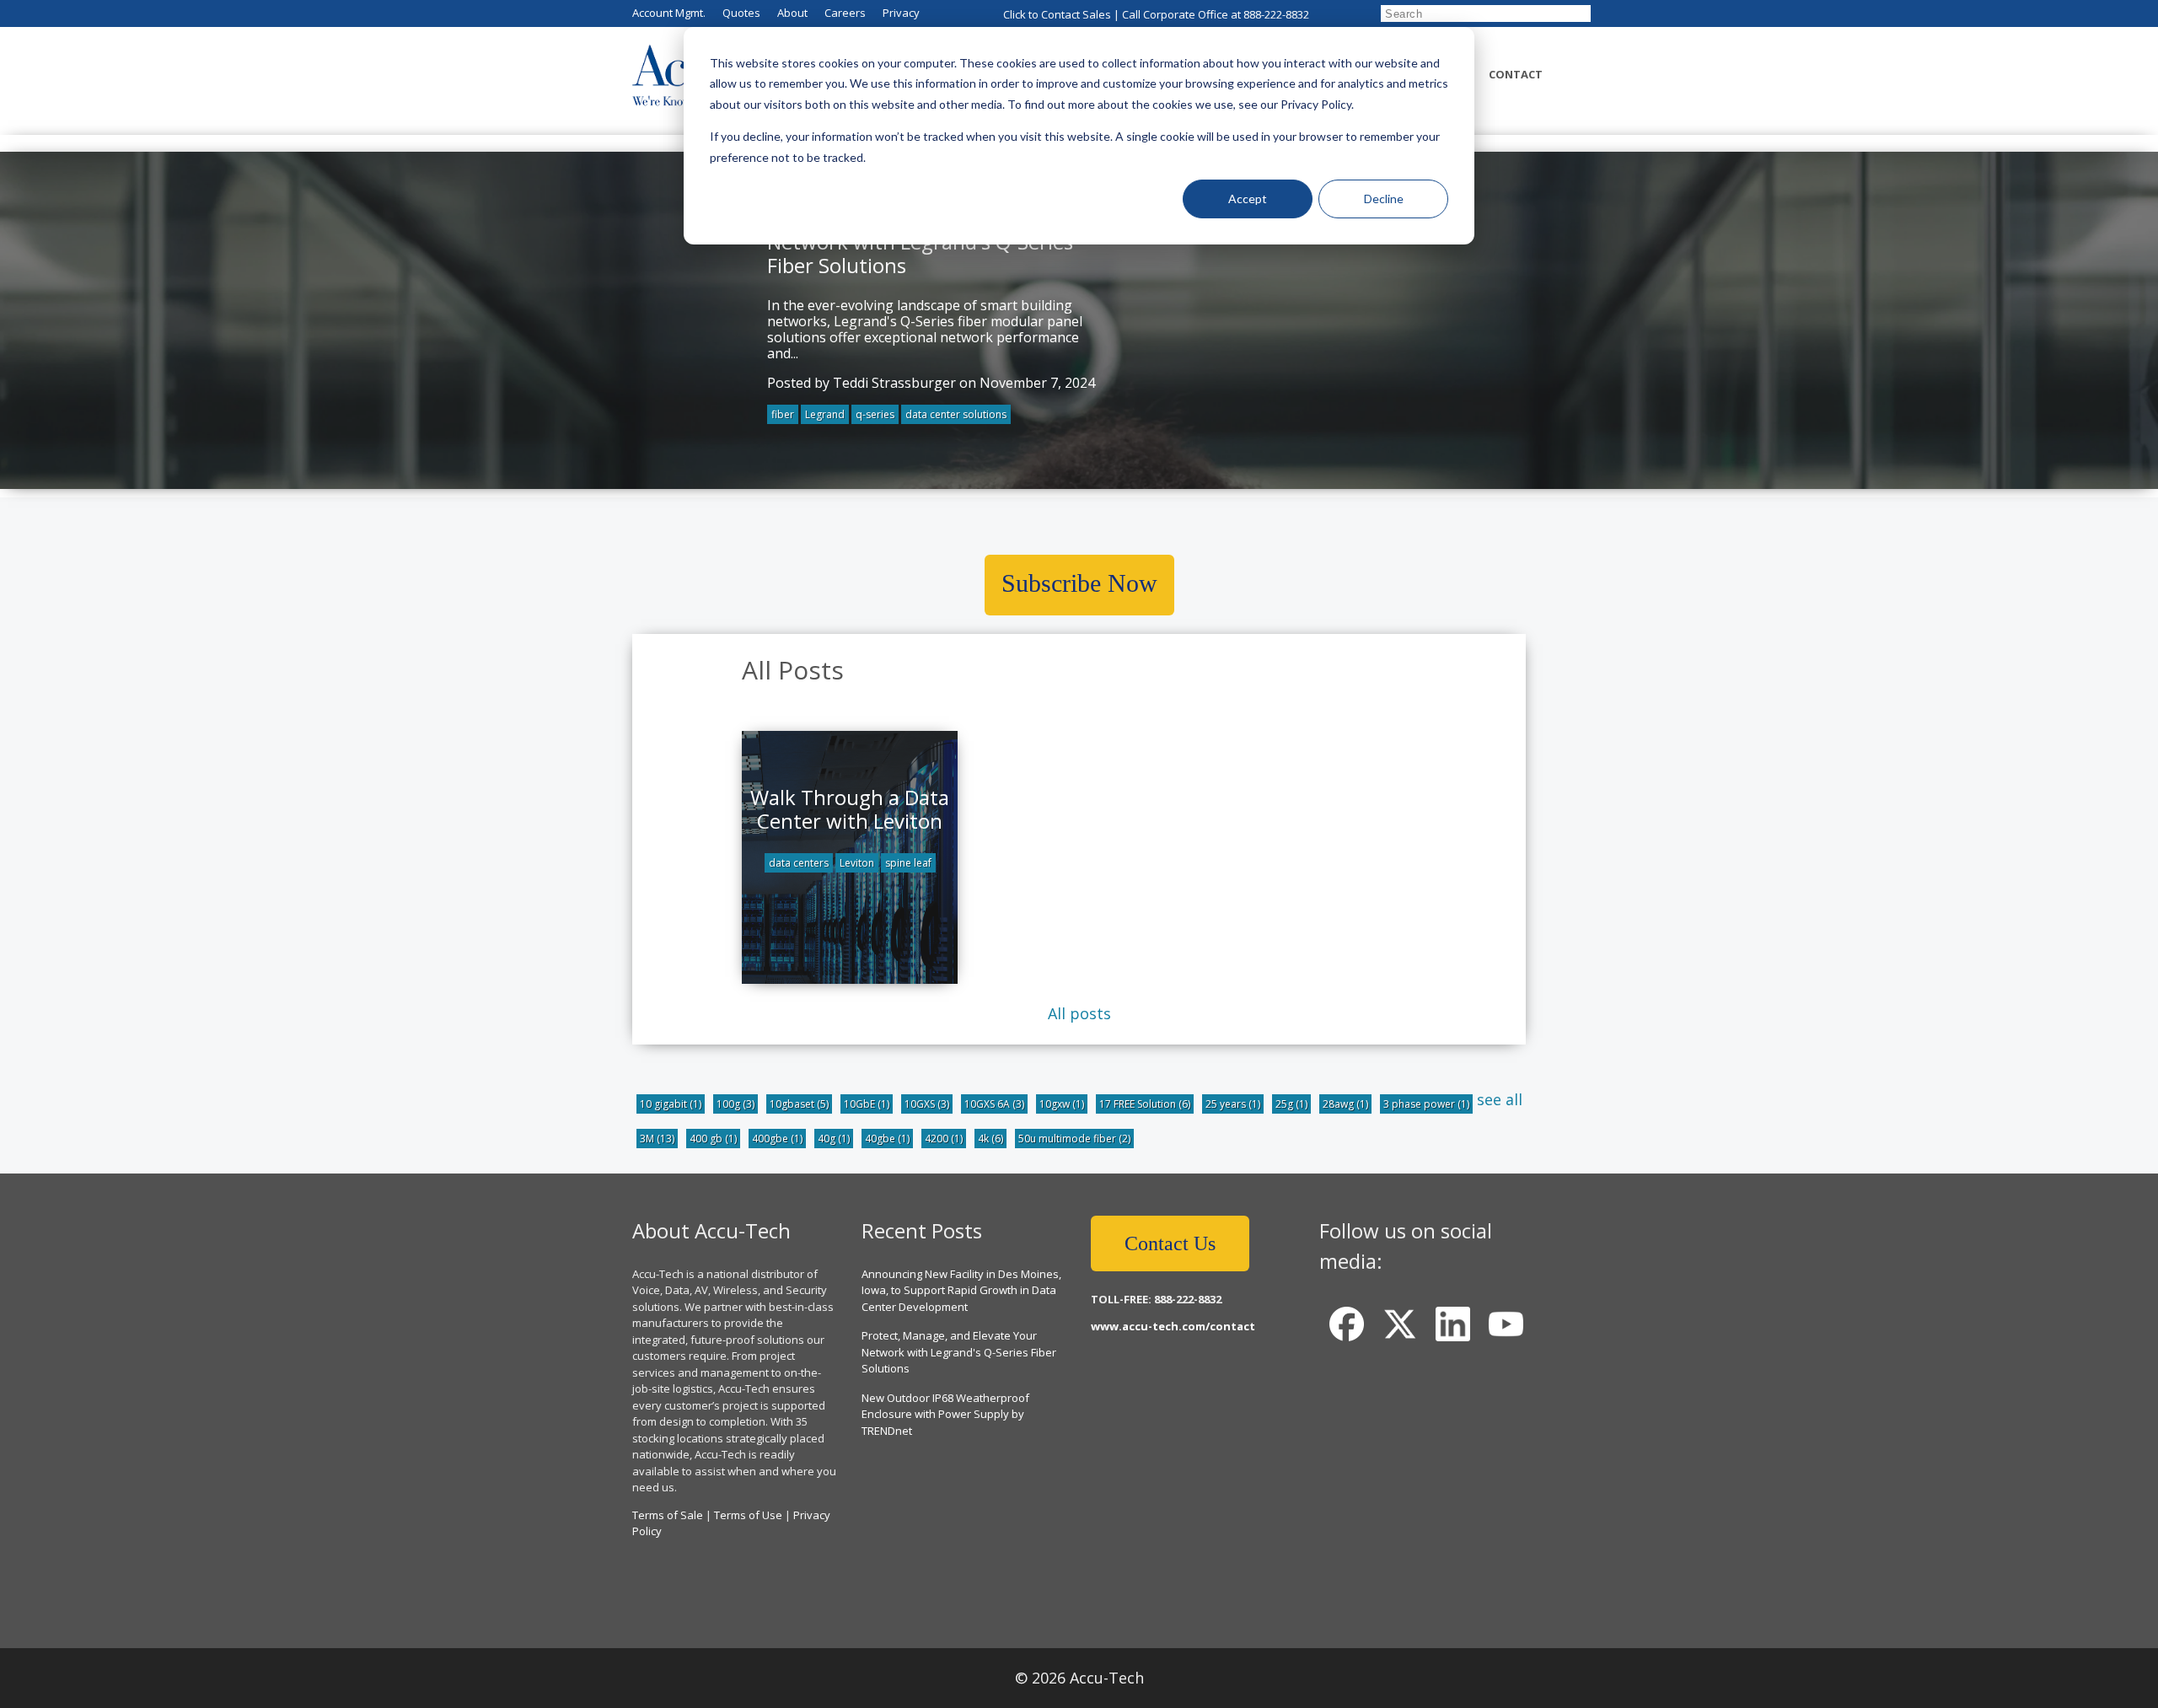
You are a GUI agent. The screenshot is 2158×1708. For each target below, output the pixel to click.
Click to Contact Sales (1057, 14)
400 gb (713, 1139)
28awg (1345, 1104)
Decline (1384, 199)
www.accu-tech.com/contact (1173, 1326)
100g (735, 1104)
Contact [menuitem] (1516, 74)
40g (834, 1139)
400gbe (777, 1139)
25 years (1233, 1104)
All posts (1079, 1013)
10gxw (1062, 1104)
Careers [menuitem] (845, 13)
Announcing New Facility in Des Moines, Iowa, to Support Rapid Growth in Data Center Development (961, 1290)
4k (990, 1139)
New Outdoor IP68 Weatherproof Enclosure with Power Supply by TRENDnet (945, 1414)
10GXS (927, 1104)
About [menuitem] (792, 13)
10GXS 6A (994, 1104)
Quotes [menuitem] (741, 13)
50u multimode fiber (1074, 1139)
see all (1500, 1099)
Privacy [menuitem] (901, 13)
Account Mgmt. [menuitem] (669, 13)
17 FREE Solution (1145, 1104)
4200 (944, 1139)
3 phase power (1426, 1104)
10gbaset (799, 1104)
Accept (1248, 199)
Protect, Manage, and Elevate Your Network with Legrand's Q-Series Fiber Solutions (959, 1352)
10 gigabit (671, 1104)
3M (657, 1139)
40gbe (887, 1139)
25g (1291, 1104)
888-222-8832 (1276, 14)
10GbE (867, 1104)
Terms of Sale (668, 1515)
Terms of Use (748, 1515)
